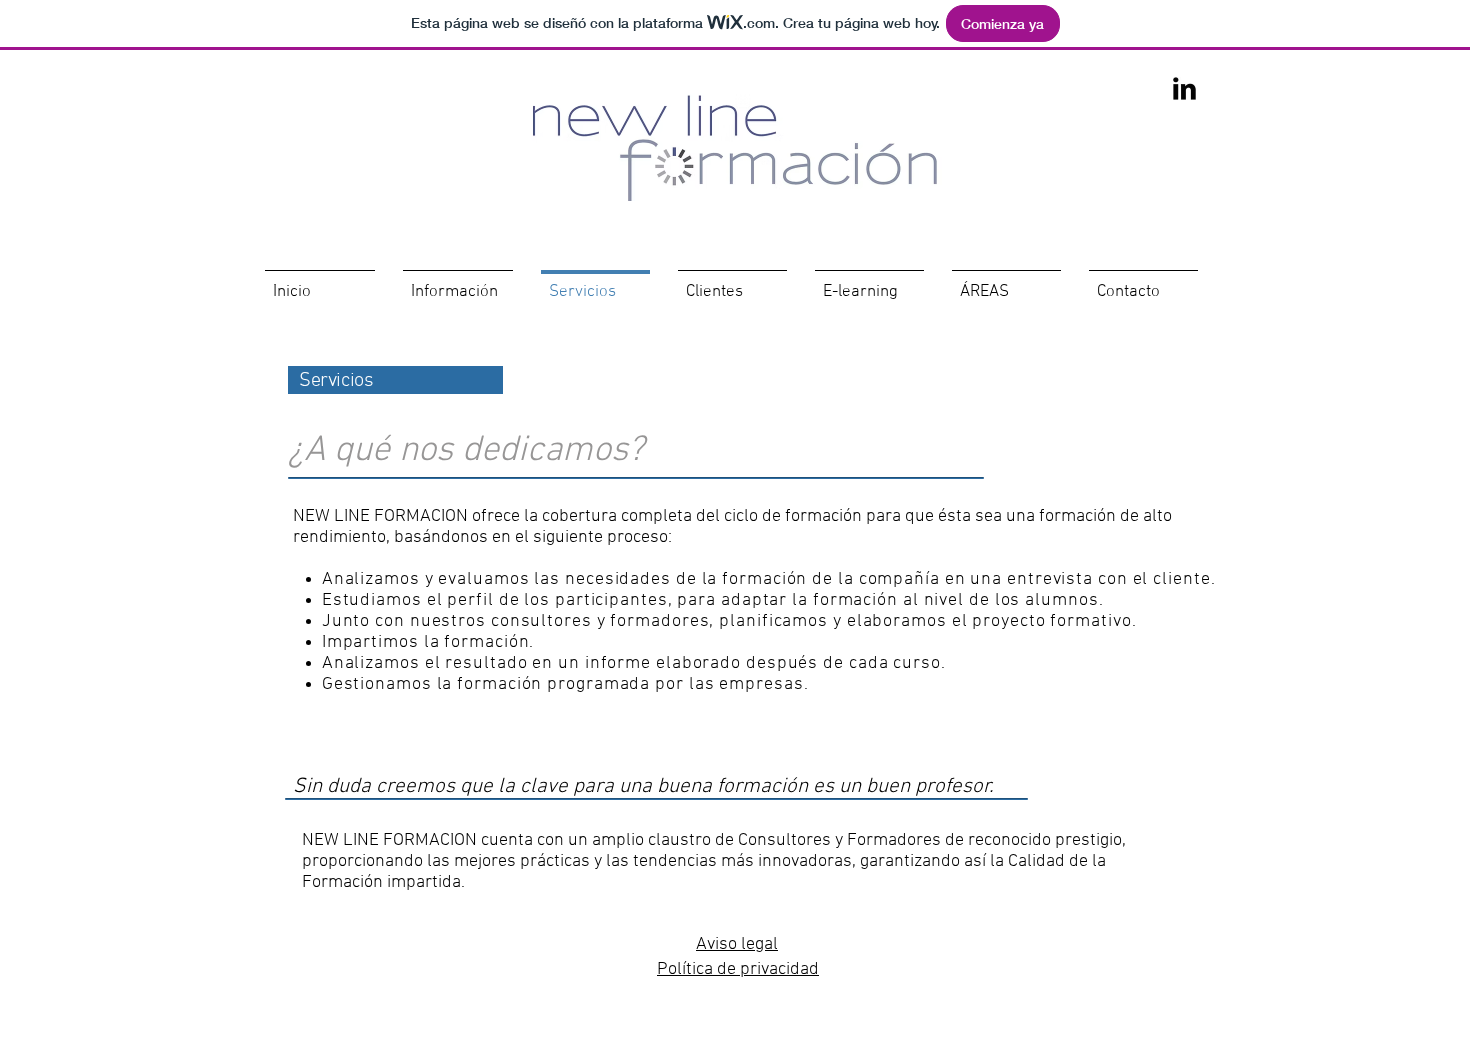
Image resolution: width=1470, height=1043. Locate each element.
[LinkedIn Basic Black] (1184, 88)
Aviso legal (737, 944)
